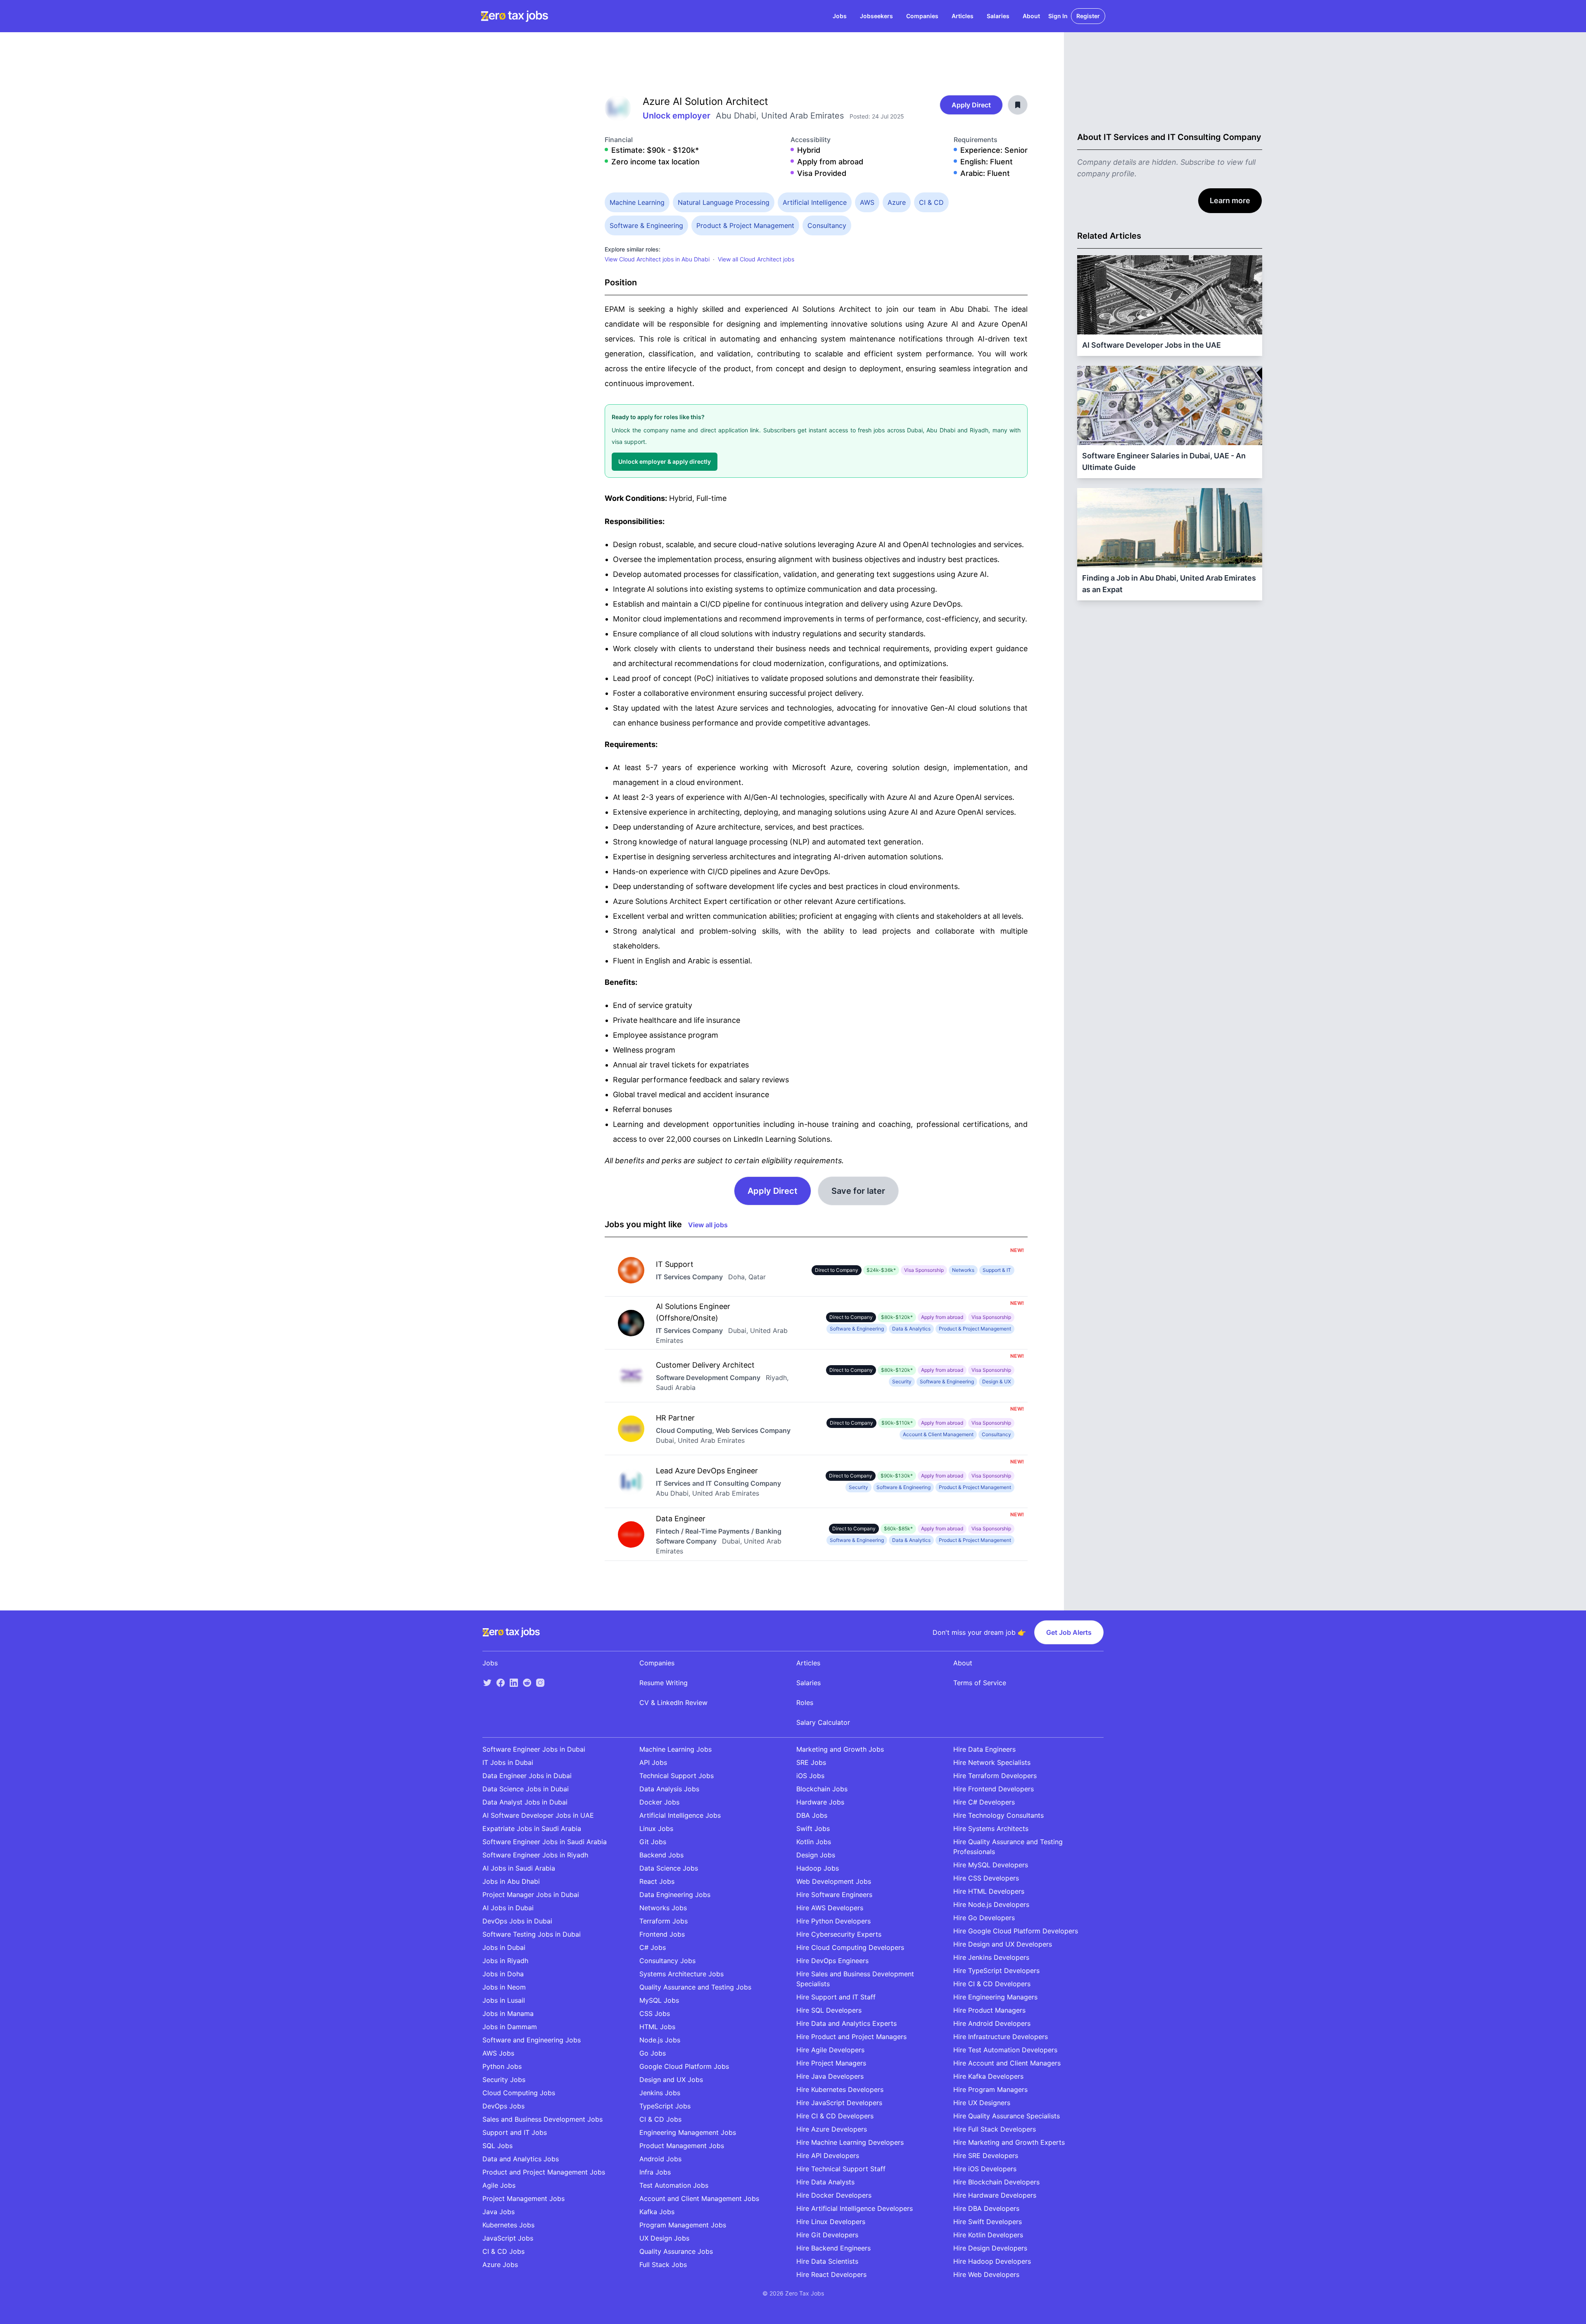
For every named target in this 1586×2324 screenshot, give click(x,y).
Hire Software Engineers (834, 1895)
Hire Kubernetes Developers (840, 2089)
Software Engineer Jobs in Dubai (534, 1749)
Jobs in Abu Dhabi (511, 1881)
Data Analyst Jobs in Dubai (525, 1802)
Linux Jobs (656, 1828)
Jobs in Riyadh (505, 1961)
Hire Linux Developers (831, 2222)
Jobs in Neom (504, 1987)
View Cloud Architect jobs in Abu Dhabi (657, 259)
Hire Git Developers (827, 2235)
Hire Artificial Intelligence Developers (855, 2208)
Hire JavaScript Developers (839, 2103)
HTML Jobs (657, 2027)
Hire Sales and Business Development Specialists (855, 1979)
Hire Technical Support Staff (841, 2169)
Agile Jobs (499, 2185)
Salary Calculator (823, 1722)
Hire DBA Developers (986, 2208)
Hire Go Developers (984, 1918)
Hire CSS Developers (986, 1878)
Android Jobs (660, 2159)
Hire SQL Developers (829, 2010)
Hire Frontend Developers (994, 1789)
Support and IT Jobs (515, 2132)
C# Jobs (653, 1947)
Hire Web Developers (986, 2274)
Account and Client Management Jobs (699, 2198)
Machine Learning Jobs (675, 1749)
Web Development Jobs (834, 1881)
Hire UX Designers (982, 2103)
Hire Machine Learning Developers (850, 2142)
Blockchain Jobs (822, 1789)
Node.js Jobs (660, 2040)
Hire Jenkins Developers (991, 1957)
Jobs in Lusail (504, 2000)
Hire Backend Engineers (833, 2248)
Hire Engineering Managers (995, 1997)
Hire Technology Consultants (998, 1815)
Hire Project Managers (831, 2063)
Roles (805, 1703)
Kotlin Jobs (814, 1842)
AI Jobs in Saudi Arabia (519, 1868)
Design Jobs (816, 1855)
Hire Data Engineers (984, 1749)
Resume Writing (664, 1683)
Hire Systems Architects (991, 1828)
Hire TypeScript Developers (996, 1971)
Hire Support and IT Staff (836, 1997)
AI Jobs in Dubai (508, 1908)
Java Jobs (499, 2212)
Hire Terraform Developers (995, 1776)
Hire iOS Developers (985, 2169)
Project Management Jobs (524, 2198)
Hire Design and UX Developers (1003, 1944)
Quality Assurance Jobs (676, 2251)
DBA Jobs (812, 1815)
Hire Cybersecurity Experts (839, 1934)
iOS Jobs (810, 1776)
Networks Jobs (663, 1908)
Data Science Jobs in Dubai (526, 1789)
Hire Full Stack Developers (995, 2129)
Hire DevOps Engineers (832, 1961)
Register (1088, 16)
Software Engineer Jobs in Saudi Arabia (545, 1842)
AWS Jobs (498, 2053)
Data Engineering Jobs (675, 1895)
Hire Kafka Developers (988, 2076)
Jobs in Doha (503, 1974)
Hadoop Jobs (818, 1868)
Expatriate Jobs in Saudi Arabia (532, 1828)
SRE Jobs (811, 1762)
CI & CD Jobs (503, 2251)
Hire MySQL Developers (991, 1865)
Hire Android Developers (992, 2023)
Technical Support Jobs (677, 1776)
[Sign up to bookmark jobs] (1018, 105)
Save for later (858, 1191)
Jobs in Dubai (504, 1947)
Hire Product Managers (989, 2010)
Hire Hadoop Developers (992, 2261)
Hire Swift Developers (988, 2222)
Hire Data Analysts (825, 2182)
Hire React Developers (831, 2274)
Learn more (1230, 200)
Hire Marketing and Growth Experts (1009, 2142)
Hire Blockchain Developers (996, 2182)
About (1031, 16)
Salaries (998, 16)
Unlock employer (678, 116)
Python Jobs (502, 2066)
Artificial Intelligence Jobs (680, 1815)
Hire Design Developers (990, 2248)
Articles (963, 16)
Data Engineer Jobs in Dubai (527, 1776)
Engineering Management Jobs (688, 2132)
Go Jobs (653, 2053)
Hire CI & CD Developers (835, 2116)
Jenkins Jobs (660, 2093)
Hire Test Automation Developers (1005, 2050)
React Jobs (657, 1881)
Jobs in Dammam (510, 2027)
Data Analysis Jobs (669, 1789)
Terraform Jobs (664, 1921)
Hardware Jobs (820, 1802)
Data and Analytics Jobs (521, 2159)
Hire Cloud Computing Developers (850, 1947)
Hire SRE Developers (986, 2156)
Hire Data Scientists (827, 2261)
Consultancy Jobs (667, 1961)
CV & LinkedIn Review (673, 1703)
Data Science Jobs (669, 1868)
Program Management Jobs (683, 2225)
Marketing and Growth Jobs (840, 1749)
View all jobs (708, 1225)
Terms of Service (980, 1683)
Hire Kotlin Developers (988, 2235)
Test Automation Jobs (674, 2185)
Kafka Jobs (657, 2212)
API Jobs (653, 1762)
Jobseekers (876, 16)
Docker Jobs (659, 1802)
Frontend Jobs (662, 1934)
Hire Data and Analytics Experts (846, 2023)
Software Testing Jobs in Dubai (532, 1934)
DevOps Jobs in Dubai (517, 1921)
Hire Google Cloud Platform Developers (1016, 1931)
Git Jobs (653, 1842)
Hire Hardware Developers (995, 2195)
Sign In (1058, 16)
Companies (922, 16)
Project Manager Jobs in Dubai (531, 1895)
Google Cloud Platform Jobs (684, 2066)
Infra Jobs (655, 2172)
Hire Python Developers (833, 1921)
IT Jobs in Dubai (508, 1762)
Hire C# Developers (984, 1802)
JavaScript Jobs (508, 2238)
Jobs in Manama (508, 2013)
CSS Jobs (655, 2013)
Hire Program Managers (990, 2089)
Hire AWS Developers (830, 1908)
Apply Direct (971, 105)
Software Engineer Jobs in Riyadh (535, 1855)
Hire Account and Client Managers (1007, 2063)
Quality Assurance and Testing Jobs (695, 1987)
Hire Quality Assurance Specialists (1007, 2116)
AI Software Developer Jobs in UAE (538, 1815)
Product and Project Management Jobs (544, 2172)
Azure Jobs (500, 2265)
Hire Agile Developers (830, 2050)
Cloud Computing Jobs (519, 2093)
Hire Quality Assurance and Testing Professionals (1008, 1847)
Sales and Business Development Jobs (543, 2119)
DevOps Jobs (503, 2106)
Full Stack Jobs (663, 2265)
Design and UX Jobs (671, 2080)
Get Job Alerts (1069, 1632)
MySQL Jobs (659, 2000)
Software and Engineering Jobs (532, 2040)
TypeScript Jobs (665, 2106)
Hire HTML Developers (989, 1891)
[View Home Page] (514, 16)
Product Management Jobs (682, 2146)
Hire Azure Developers (832, 2129)
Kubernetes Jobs (508, 2225)
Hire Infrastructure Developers (1001, 2037)
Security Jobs (504, 2080)
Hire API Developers (828, 2156)
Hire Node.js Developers (991, 1904)
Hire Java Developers (830, 2076)
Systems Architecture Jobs (681, 1974)
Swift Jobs (813, 1828)
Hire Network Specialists (992, 1762)
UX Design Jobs (664, 2238)
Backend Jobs (661, 1855)
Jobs (840, 16)
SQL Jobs (497, 2146)
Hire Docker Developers (834, 2195)
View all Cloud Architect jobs (756, 259)
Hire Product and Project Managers (851, 2037)
